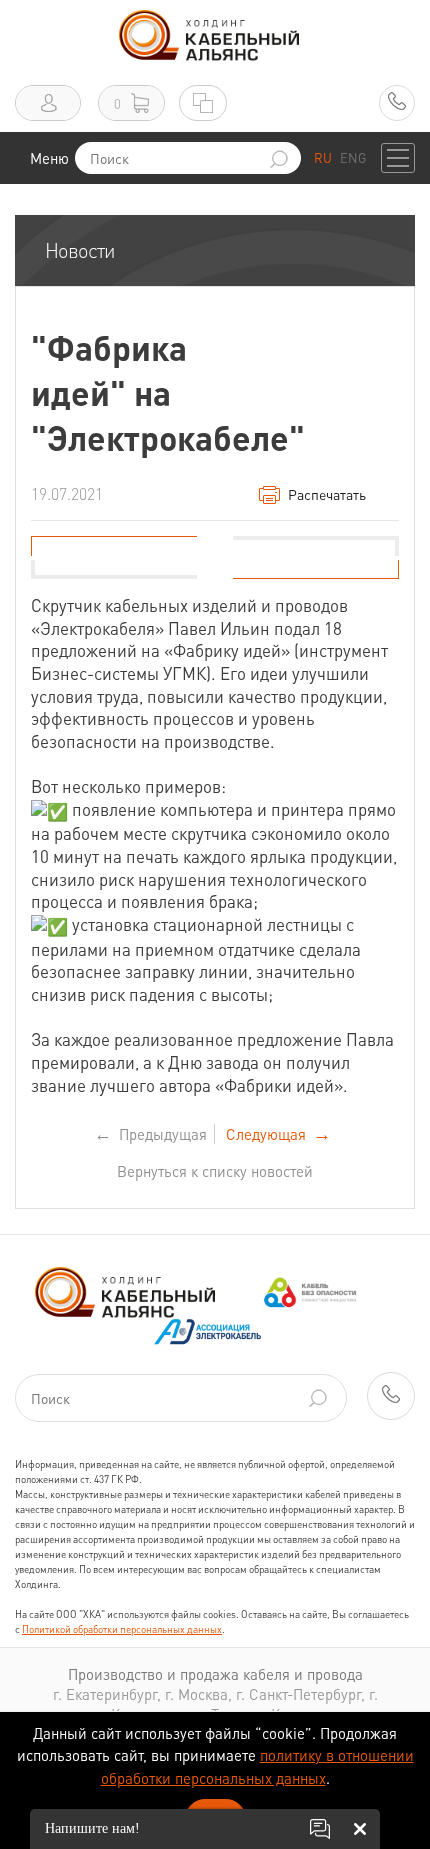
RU (323, 157)
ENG (353, 157)
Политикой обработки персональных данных (122, 1629)
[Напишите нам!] (320, 1829)
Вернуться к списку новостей (215, 1171)
